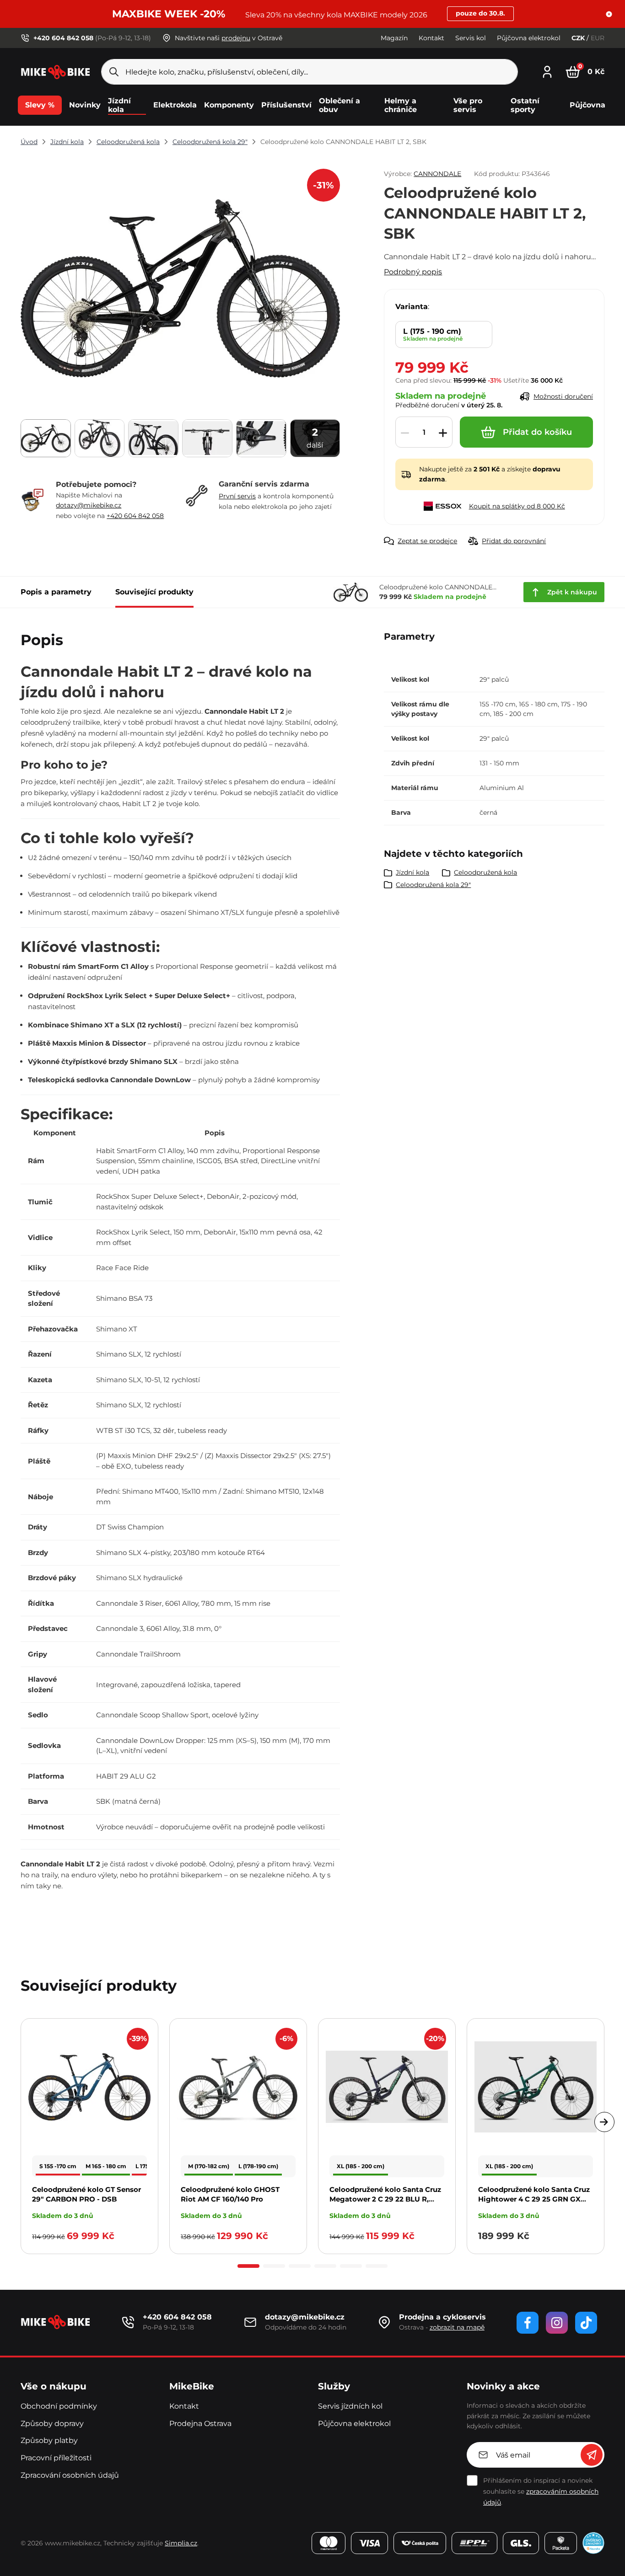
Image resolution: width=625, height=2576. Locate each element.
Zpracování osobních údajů (70, 2475)
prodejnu (236, 38)
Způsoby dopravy (52, 2424)
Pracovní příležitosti (56, 2458)
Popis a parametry (56, 592)
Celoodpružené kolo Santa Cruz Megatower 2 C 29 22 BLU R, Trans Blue (385, 2199)
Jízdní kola (67, 142)
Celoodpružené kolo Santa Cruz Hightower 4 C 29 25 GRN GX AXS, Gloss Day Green (534, 2199)
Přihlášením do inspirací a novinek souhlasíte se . (541, 2491)
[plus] (443, 433)
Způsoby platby (49, 2440)
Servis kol (471, 38)
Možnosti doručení (563, 396)
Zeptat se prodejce (427, 541)
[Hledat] (114, 72)
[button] (609, 14)
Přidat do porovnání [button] (514, 541)
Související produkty (154, 592)
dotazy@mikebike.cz (89, 505)
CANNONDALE (437, 174)
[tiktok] (586, 2323)
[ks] (424, 433)
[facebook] (528, 2323)
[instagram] (557, 2323)
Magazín (394, 38)
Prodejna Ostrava (200, 2424)
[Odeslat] (592, 2455)
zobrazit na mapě (457, 2327)
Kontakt (431, 38)
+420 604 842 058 (135, 516)
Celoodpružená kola (128, 142)
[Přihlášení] (547, 71)
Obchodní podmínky (59, 2406)
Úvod (29, 142)
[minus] (405, 433)
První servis (237, 496)
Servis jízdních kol (350, 2406)
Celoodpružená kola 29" (210, 142)
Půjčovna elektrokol (529, 38)
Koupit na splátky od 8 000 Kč (517, 506)
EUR (598, 38)
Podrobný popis (413, 272)
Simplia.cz (181, 2543)
